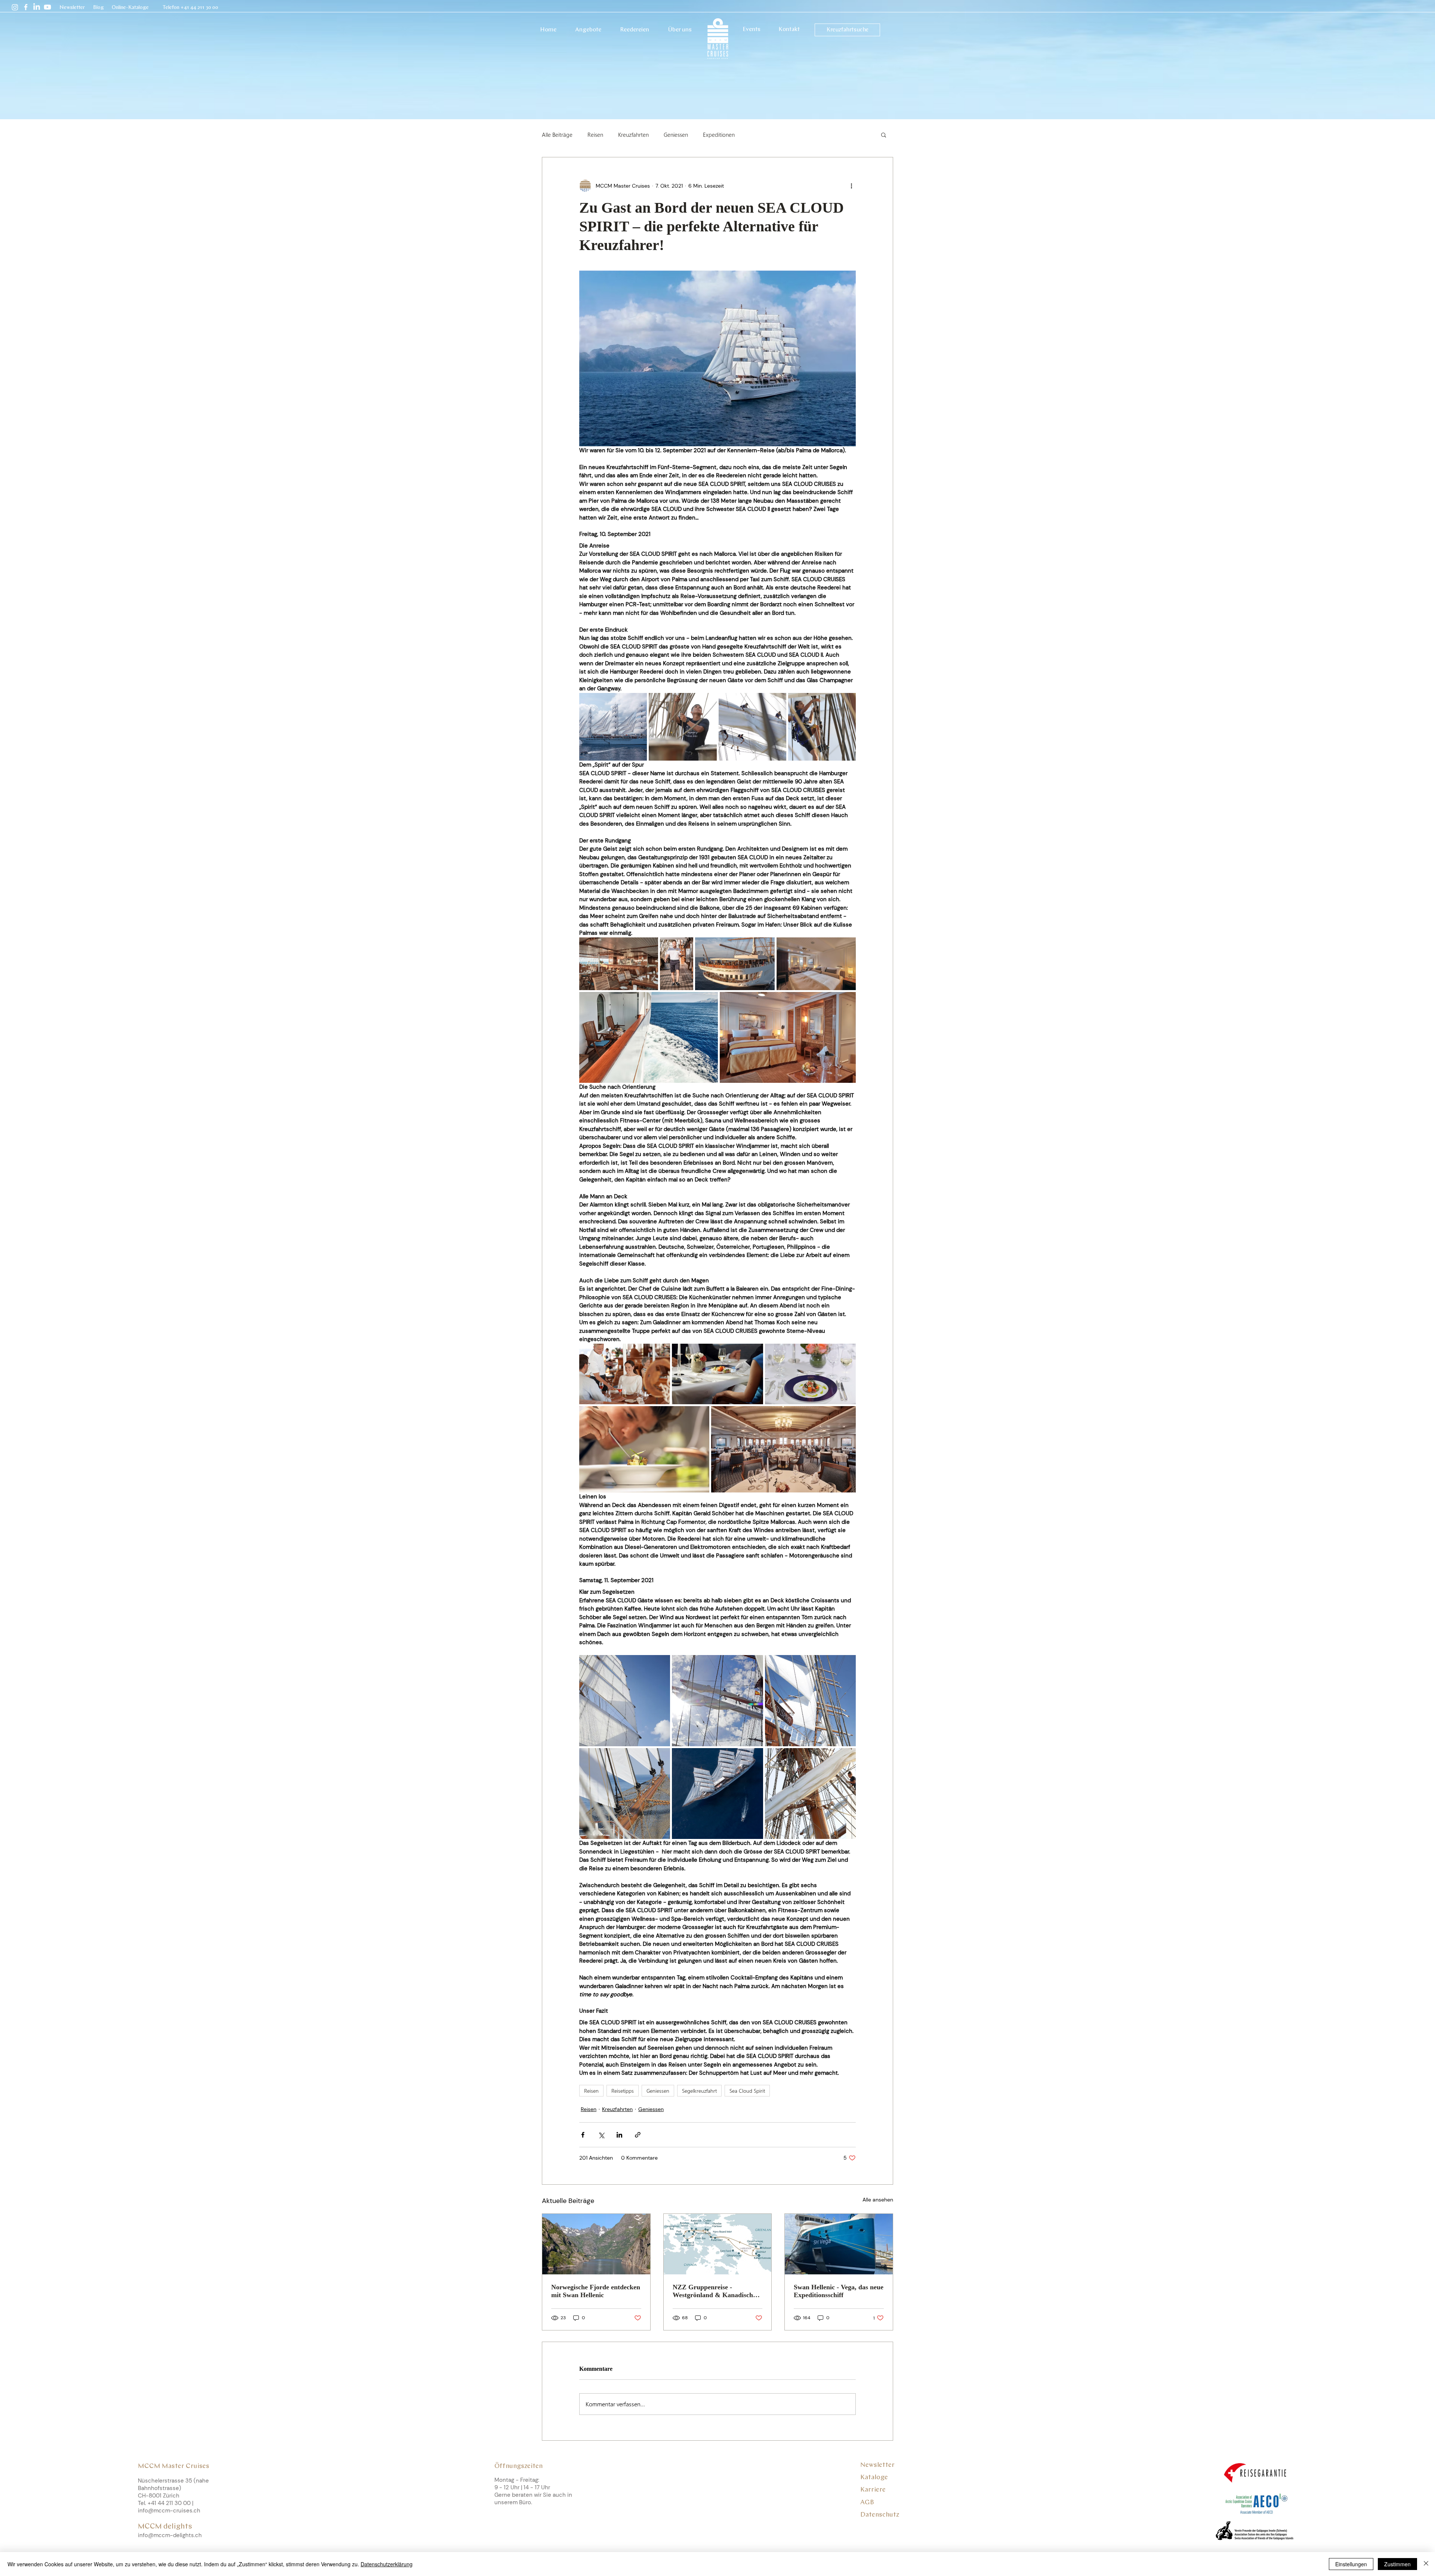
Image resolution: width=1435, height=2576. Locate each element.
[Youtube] (47, 7)
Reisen (595, 135)
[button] (73, 8)
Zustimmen (1397, 2564)
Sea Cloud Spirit (747, 2091)
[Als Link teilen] (638, 2135)
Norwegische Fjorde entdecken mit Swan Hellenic (596, 2291)
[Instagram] (15, 7)
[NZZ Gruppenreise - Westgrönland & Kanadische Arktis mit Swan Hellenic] (718, 2244)
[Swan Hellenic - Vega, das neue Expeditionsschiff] (839, 2244)
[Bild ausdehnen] (613, 727)
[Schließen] (1426, 2564)
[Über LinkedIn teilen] (619, 2135)
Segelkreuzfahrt (699, 2091)
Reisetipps (623, 2091)
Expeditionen (719, 135)
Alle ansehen (878, 2200)
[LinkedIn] (37, 7)
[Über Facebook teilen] (583, 2135)
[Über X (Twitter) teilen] (601, 2135)
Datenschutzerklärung (387, 2564)
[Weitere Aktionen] (851, 186)
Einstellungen (1351, 2564)
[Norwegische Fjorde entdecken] (596, 2244)
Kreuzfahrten (633, 135)
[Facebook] (26, 7)
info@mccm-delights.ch (170, 2535)
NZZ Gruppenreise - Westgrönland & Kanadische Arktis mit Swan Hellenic (714, 2291)
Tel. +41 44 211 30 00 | (166, 2503)
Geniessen (676, 135)
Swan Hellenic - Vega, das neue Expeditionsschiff (839, 2291)
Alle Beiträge (557, 135)
